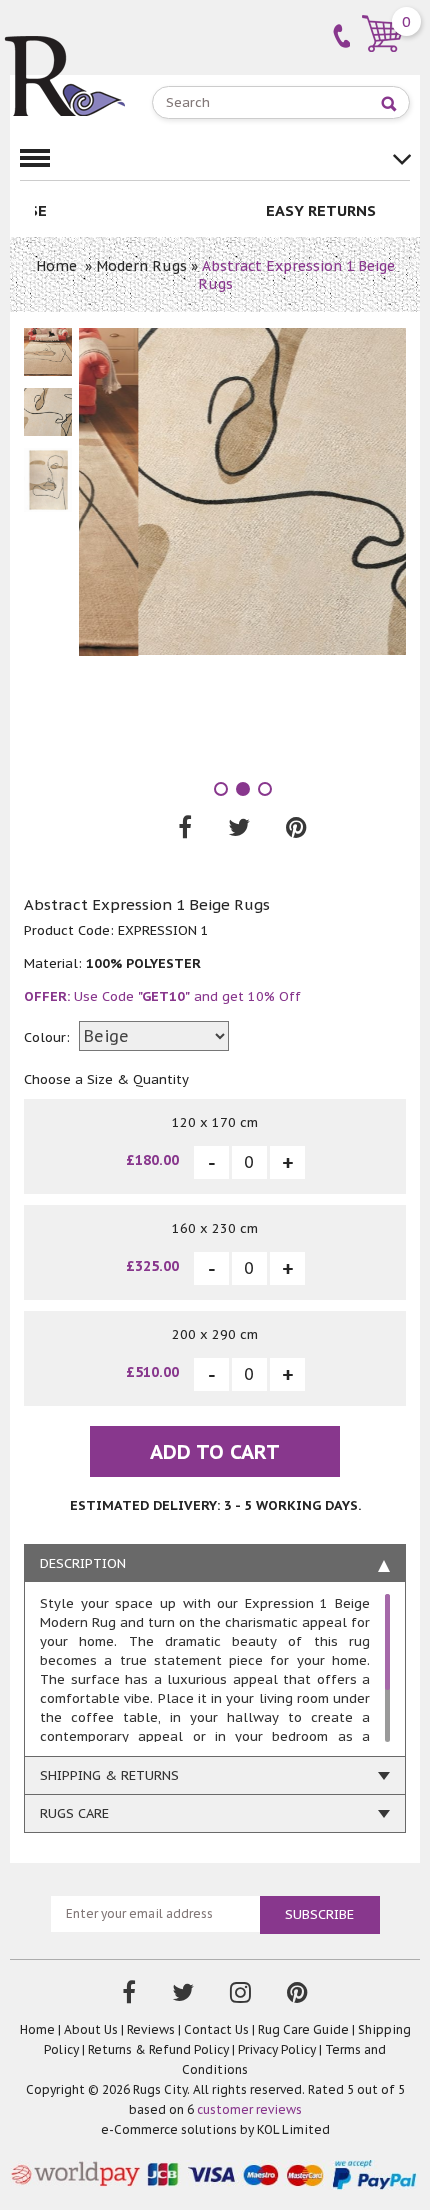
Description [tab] (83, 1563)
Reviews (151, 2029)
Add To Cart (215, 1452)
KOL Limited (293, 2129)
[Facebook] (129, 1995)
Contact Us (216, 2029)
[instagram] (240, 1995)
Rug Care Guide (303, 2029)
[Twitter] (183, 1995)
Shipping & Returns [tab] (109, 1775)
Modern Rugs (141, 266)
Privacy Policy (277, 2049)
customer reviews (249, 2109)
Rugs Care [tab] (74, 1813)
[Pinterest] (297, 1995)
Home (56, 266)
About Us (91, 2029)
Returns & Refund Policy (158, 2049)
